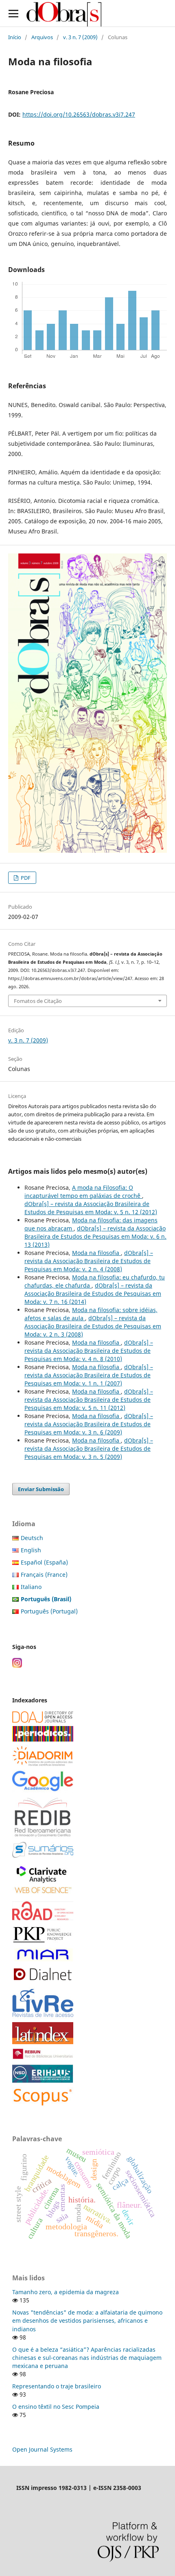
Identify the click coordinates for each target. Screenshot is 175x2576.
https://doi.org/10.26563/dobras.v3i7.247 (79, 114)
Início (15, 37)
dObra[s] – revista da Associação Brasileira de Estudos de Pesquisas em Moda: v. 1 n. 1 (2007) (89, 1375)
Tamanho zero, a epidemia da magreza (66, 2292)
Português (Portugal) (49, 1611)
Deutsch (32, 1538)
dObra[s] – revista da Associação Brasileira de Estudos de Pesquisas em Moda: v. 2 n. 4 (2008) (89, 1261)
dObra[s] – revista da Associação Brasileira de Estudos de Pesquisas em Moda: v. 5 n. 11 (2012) (89, 1400)
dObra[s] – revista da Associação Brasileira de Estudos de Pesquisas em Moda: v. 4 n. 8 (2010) (89, 1351)
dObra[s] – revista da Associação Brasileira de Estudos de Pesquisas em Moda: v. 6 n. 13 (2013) (95, 1236)
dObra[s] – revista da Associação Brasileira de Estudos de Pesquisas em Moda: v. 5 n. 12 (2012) (91, 1208)
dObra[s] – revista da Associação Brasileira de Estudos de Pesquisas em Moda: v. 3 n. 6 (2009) (89, 1424)
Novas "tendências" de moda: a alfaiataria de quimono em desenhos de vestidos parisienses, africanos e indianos (87, 2320)
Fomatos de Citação (38, 1001)
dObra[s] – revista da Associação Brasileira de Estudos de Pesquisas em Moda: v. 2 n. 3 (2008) (93, 1326)
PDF (25, 878)
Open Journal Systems (42, 2449)
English (31, 1550)
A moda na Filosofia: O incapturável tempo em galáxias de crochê (83, 1192)
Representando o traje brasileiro (57, 2386)
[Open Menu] (13, 13)
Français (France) (44, 1575)
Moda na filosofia (96, 1253)
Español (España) (44, 1562)
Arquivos (42, 37)
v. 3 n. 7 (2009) (80, 37)
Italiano (31, 1587)
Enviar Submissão (41, 1489)
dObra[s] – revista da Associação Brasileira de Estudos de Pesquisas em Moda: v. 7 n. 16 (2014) (93, 1294)
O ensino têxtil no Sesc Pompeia (56, 2407)
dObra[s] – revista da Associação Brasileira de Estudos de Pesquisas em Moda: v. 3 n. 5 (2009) (89, 1448)
